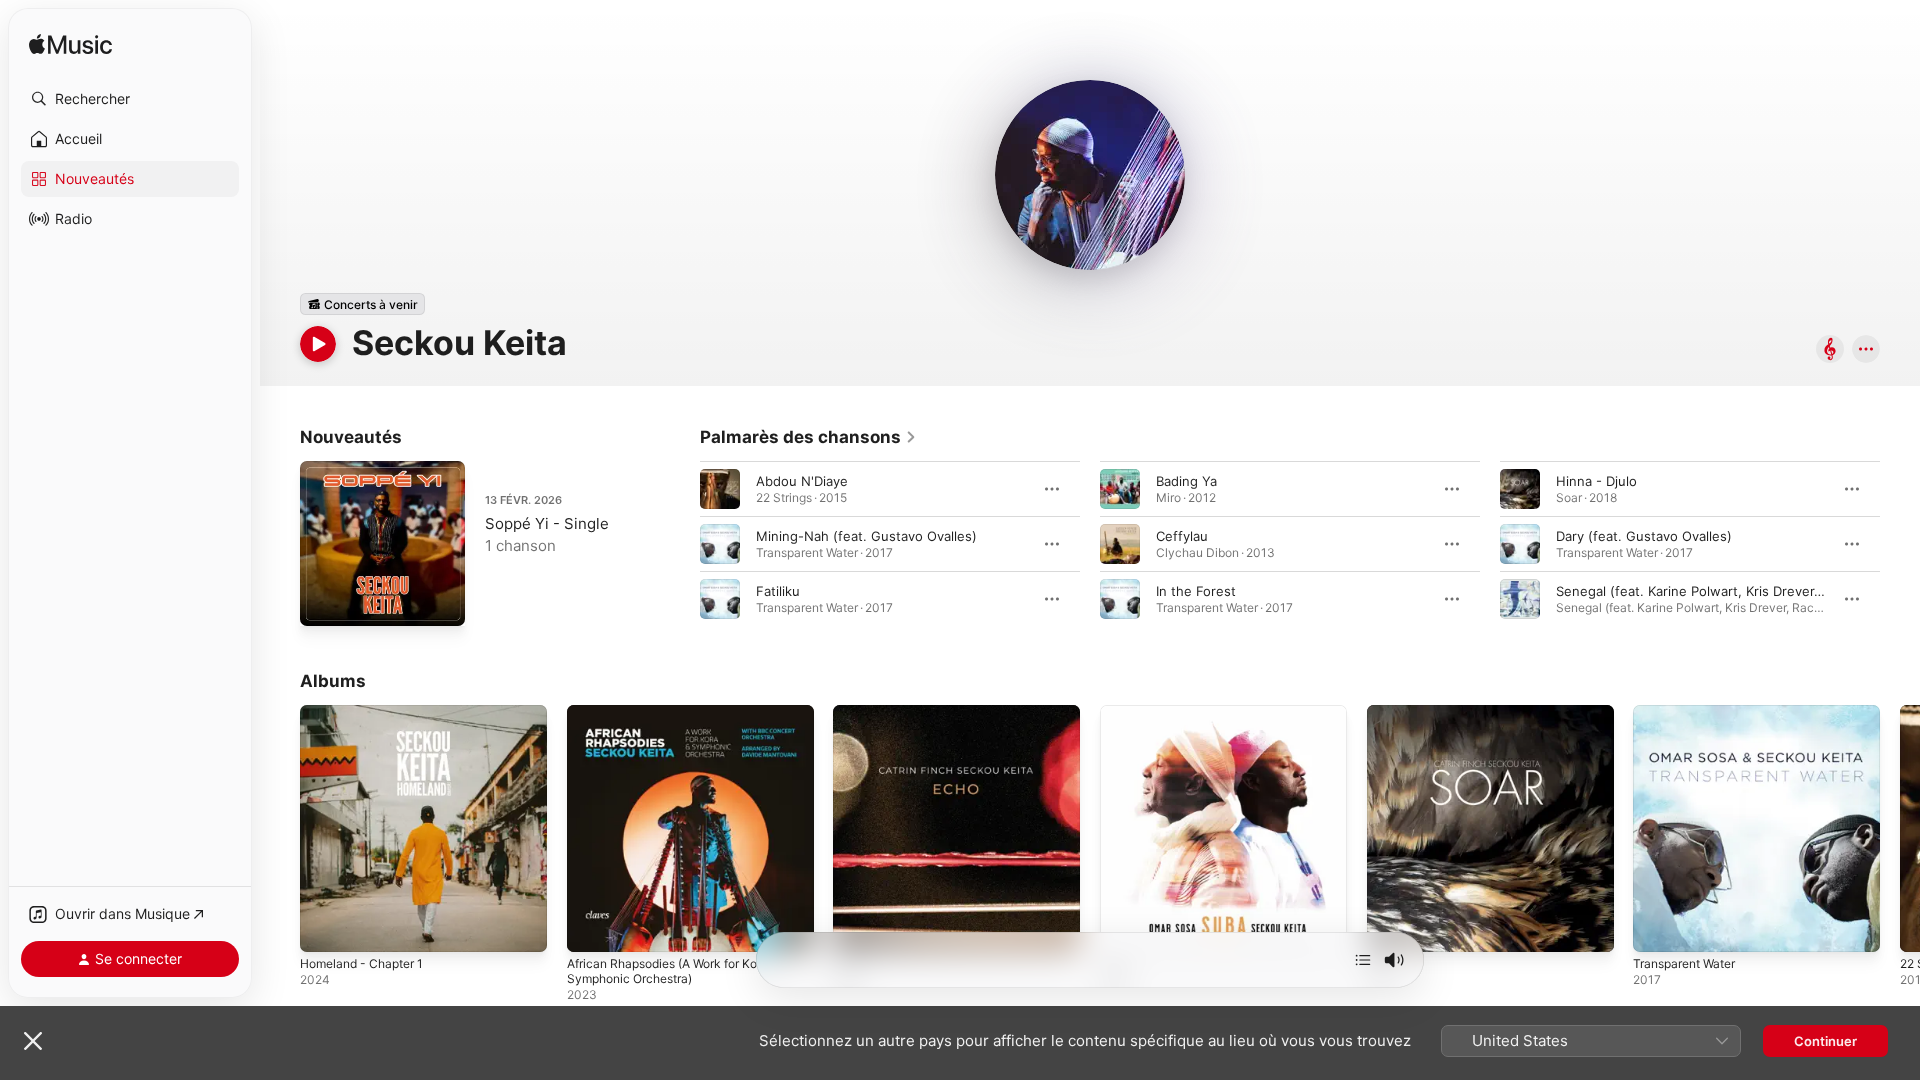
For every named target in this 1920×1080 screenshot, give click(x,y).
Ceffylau (1182, 536)
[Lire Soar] (1392, 927)
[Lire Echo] (858, 927)
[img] (70, 45)
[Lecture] (318, 344)
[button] (130, 99)
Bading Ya (1186, 481)
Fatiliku (778, 591)
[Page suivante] (1900, 544)
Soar (1381, 713)
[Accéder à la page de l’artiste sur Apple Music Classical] (1830, 350)
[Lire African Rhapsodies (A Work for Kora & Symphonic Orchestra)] (592, 927)
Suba (1115, 713)
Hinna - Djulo (1596, 481)
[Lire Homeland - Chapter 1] (325, 927)
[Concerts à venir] (362, 304)
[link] (808, 437)
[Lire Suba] (1125, 927)
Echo (848, 713)
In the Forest (1196, 591)
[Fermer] (33, 1041)
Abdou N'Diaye (802, 481)
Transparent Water (1690, 713)
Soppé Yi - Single (547, 523)
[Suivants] (1363, 960)
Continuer (1825, 1041)
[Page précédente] (680, 544)
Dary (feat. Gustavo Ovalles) (1644, 536)
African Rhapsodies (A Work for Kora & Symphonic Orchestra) (686, 721)
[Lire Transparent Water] (1658, 927)
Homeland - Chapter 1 (368, 713)
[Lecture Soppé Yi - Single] (325, 601)
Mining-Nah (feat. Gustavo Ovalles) (866, 536)
